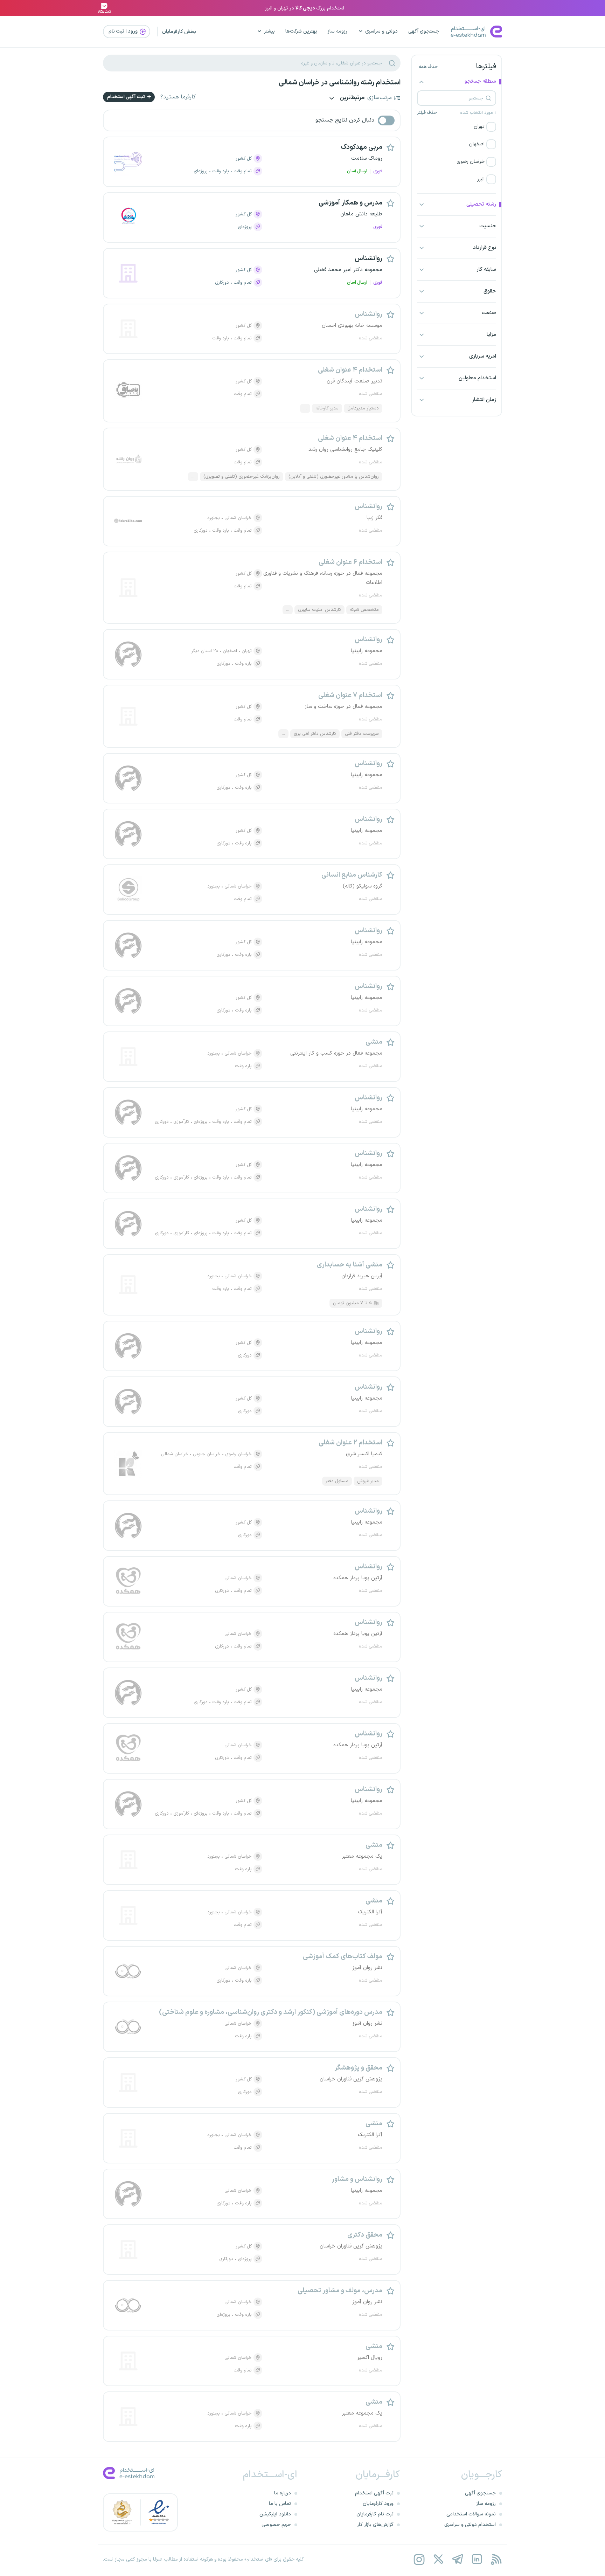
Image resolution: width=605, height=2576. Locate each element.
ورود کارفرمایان (378, 2504)
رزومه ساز (338, 31)
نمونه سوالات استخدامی (471, 2514)
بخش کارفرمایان (179, 32)
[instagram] (419, 2559)
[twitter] (438, 2559)
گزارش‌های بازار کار (375, 2525)
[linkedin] (477, 2559)
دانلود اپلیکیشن (275, 2514)
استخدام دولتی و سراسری (470, 2525)
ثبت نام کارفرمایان (375, 2514)
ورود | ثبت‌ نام (124, 31)
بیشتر (269, 31)
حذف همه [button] (428, 67)
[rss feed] (496, 2559)
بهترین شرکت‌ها (301, 31)
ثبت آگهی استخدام (127, 97)
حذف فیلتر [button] (427, 113)
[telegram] (457, 2559)
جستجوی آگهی (424, 31)
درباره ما (283, 2493)
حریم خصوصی (276, 2525)
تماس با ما (280, 2504)
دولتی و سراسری (381, 31)
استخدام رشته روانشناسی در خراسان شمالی (340, 83)
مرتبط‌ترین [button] (352, 98)
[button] (457, 127)
